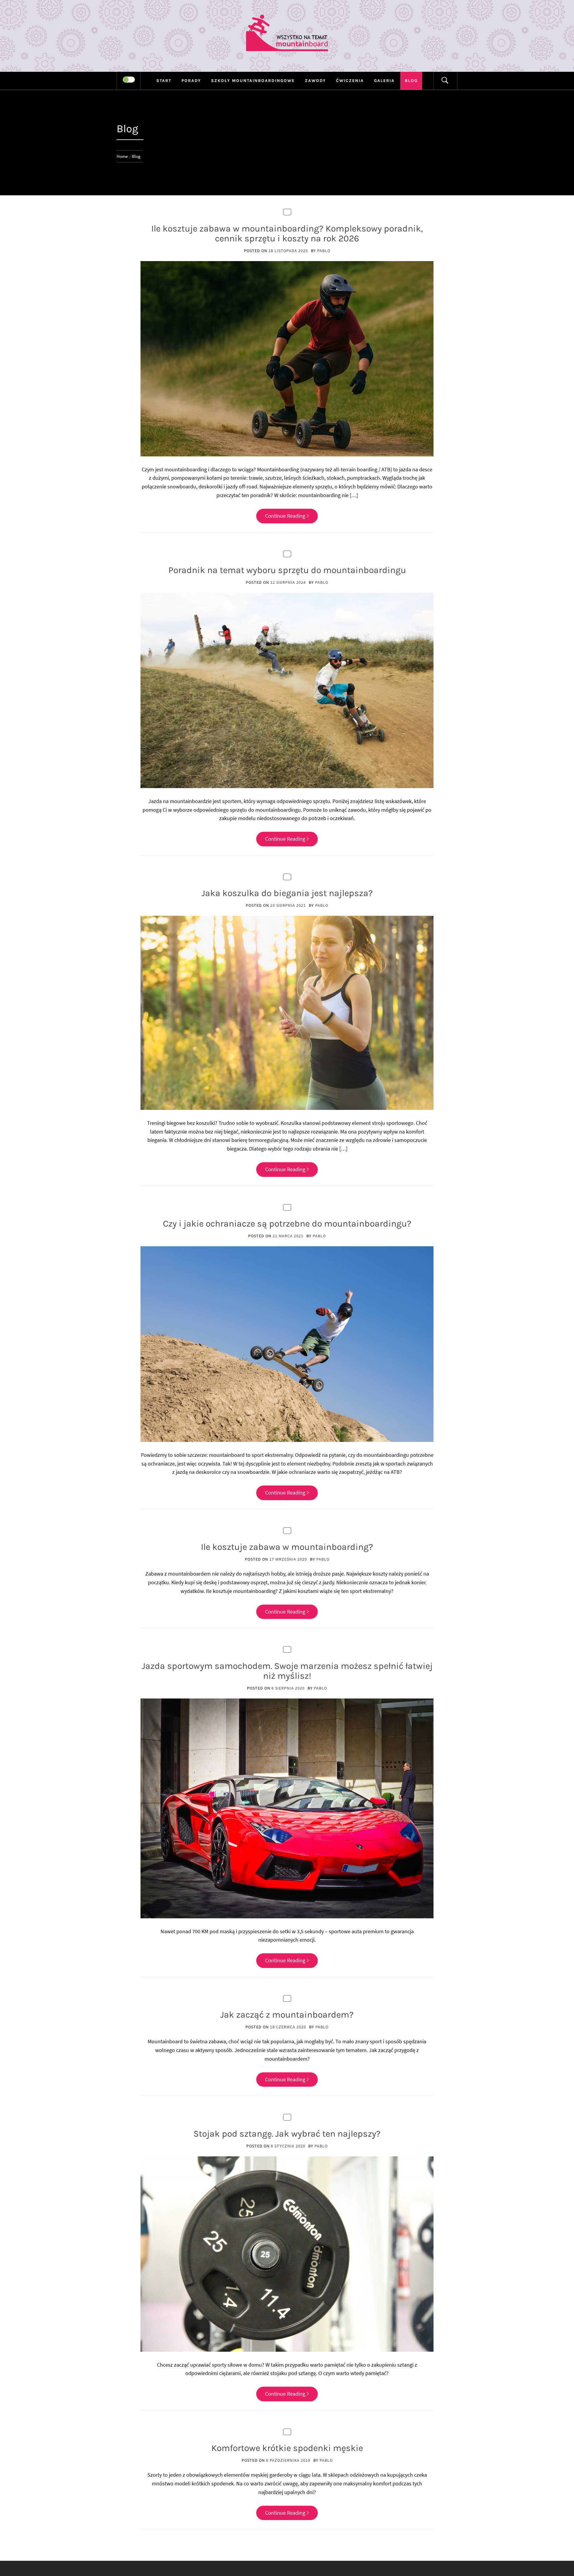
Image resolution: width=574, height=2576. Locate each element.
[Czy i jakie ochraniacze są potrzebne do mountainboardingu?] (287, 1343)
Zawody (315, 81)
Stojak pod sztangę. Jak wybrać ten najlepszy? (287, 2134)
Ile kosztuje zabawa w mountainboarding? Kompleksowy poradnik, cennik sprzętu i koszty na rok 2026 (287, 233)
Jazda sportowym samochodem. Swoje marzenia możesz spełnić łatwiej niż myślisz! (287, 1671)
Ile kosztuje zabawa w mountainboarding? (287, 1547)
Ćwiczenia (350, 81)
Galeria (384, 81)
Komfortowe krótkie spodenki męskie (287, 2448)
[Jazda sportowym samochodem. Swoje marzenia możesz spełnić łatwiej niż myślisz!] (287, 1808)
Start (164, 81)
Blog (411, 81)
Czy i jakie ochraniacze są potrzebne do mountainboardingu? (287, 1224)
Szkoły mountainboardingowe (253, 81)
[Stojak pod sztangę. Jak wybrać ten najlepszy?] (287, 2253)
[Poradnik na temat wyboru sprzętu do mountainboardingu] (287, 690)
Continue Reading (285, 516)
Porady (191, 81)
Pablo (324, 251)
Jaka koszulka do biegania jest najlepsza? (287, 893)
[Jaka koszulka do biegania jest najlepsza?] (287, 1012)
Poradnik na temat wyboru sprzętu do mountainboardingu (287, 570)
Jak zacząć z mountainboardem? (287, 2015)
